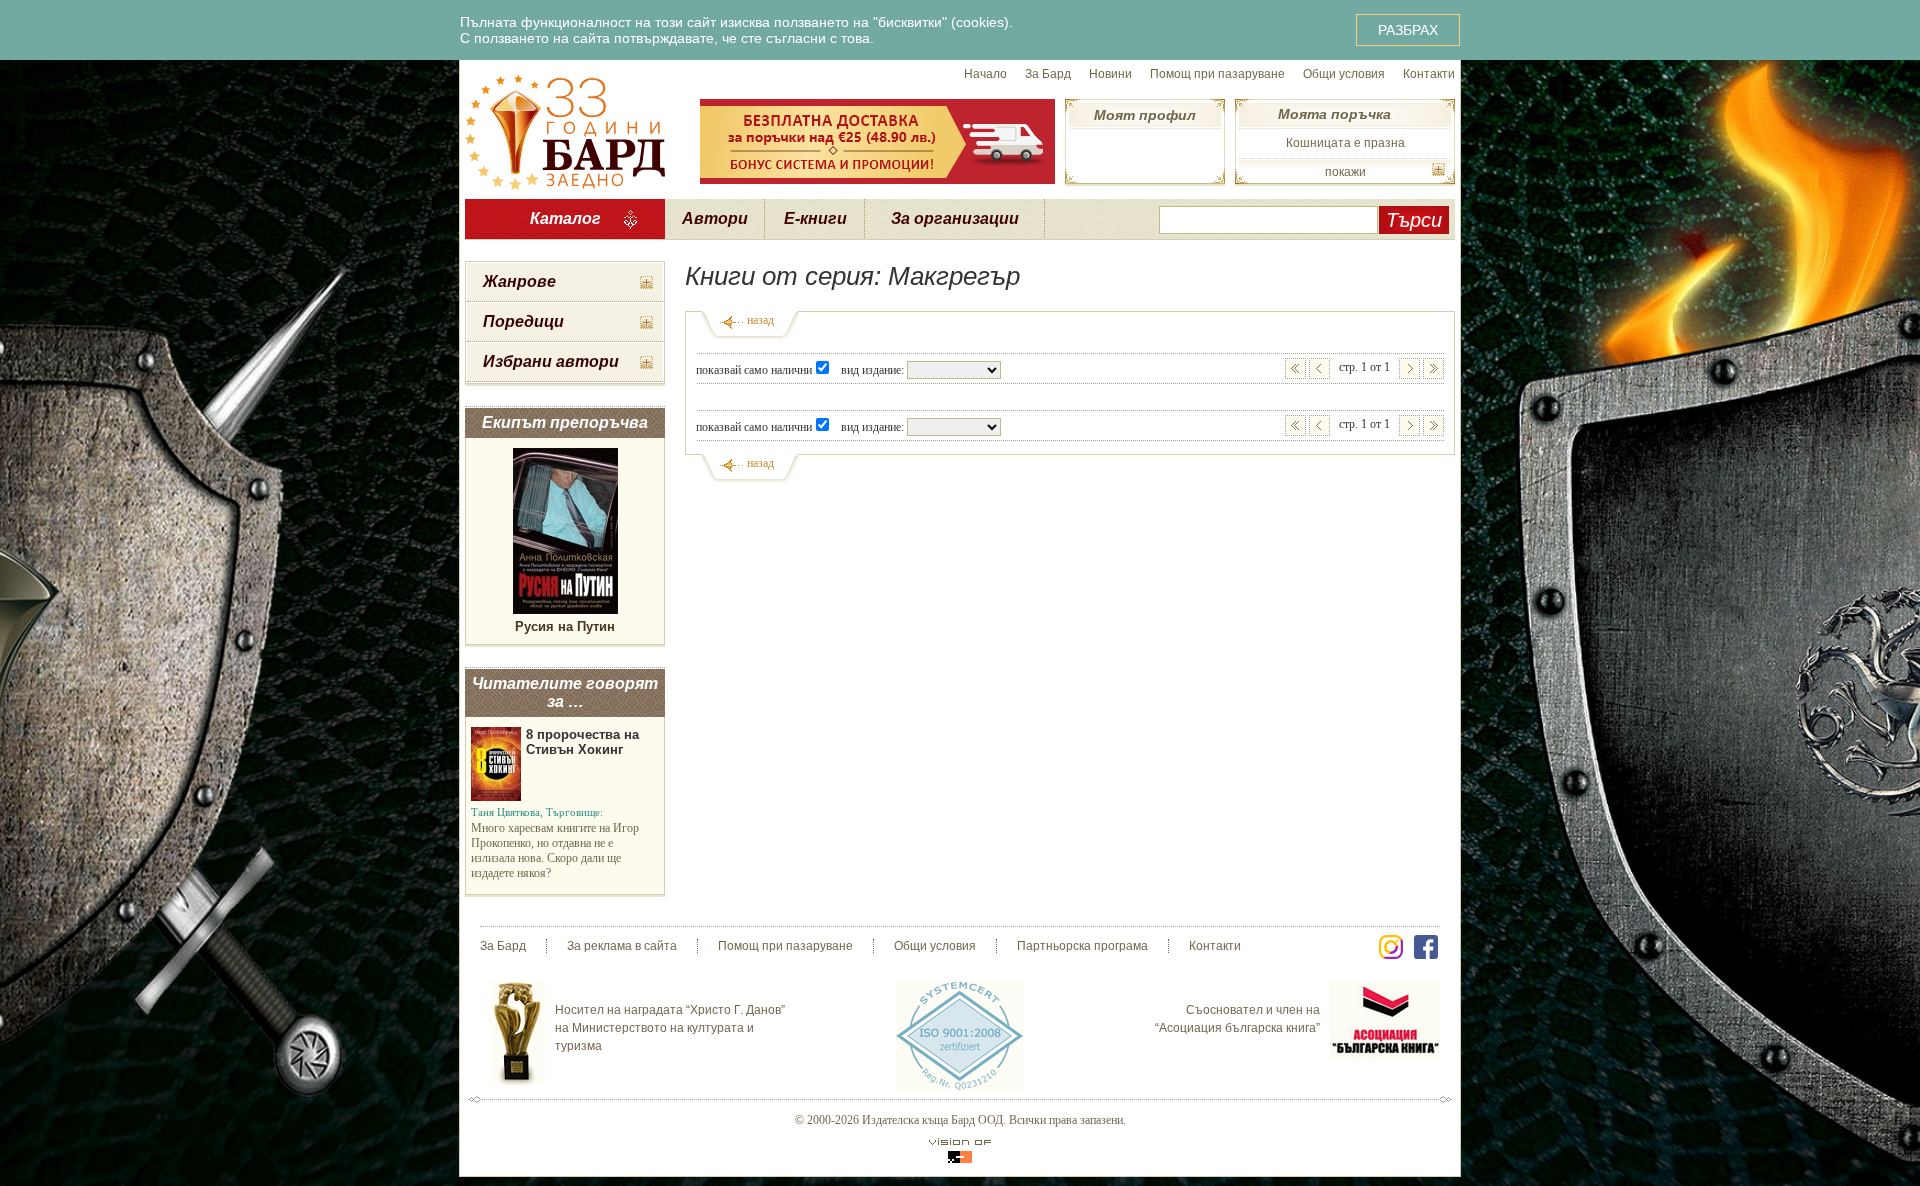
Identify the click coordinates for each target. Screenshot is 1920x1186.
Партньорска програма (1082, 946)
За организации (955, 218)
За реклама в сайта (622, 946)
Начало (985, 74)
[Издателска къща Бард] (565, 130)
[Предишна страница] (1319, 368)
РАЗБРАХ (1408, 30)
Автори (715, 218)
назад (760, 320)
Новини (1110, 74)
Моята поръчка (1334, 114)
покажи (1345, 172)
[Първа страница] (1295, 368)
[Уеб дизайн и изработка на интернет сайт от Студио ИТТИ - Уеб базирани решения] (960, 1150)
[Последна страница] (1433, 368)
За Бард (1048, 74)
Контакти (1429, 74)
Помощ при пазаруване (1217, 74)
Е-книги (815, 218)
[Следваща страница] (1409, 368)
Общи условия (1344, 74)
